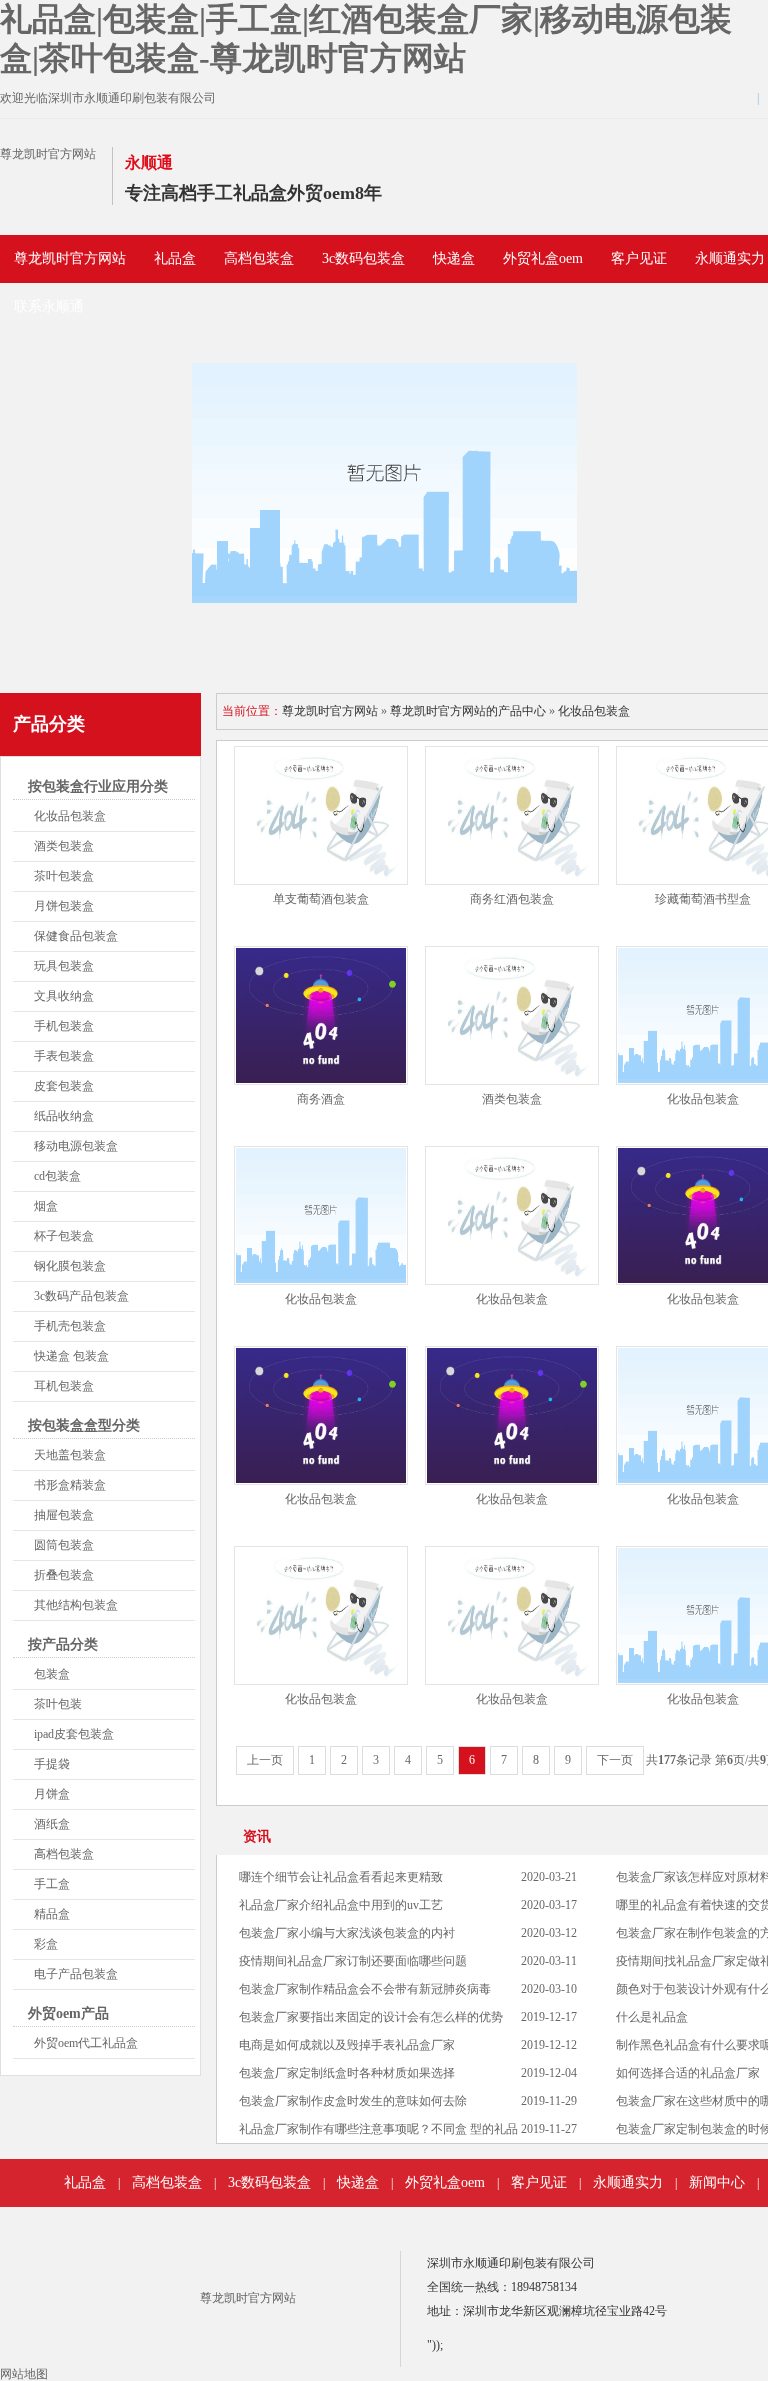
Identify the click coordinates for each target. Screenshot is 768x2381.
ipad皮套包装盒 (74, 1734)
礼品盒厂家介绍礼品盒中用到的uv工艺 (341, 1905)
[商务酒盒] (321, 1015)
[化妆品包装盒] (321, 1215)
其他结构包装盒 (76, 1605)
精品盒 (52, 1914)
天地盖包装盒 (70, 1455)
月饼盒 (52, 1794)
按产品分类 (63, 1644)
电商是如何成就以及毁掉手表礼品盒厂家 (347, 2045)
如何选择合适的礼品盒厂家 (688, 2073)
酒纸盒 (52, 1824)
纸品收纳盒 (64, 1116)
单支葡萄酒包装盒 (321, 899)
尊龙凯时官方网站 (48, 154)
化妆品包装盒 (70, 816)
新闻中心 (717, 2182)
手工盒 (52, 1884)
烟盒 (46, 1206)
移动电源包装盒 (76, 1146)
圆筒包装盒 (64, 1545)
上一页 (265, 1760)
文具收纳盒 (64, 996)
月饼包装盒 (64, 906)
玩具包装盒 (64, 966)
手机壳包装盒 (70, 1326)
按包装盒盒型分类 (84, 1425)
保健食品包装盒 (76, 936)
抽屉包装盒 (64, 1515)
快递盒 (454, 258)
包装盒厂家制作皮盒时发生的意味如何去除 (353, 2101)
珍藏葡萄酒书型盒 (703, 899)
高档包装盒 (259, 258)
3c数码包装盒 (363, 258)
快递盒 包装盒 (71, 1356)
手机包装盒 (64, 1026)
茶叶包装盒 (64, 876)
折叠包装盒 (64, 1575)
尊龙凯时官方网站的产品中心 (468, 711)
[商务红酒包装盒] (512, 815)
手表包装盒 (64, 1056)
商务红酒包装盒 (512, 899)
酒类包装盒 (64, 846)
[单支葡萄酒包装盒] (321, 815)
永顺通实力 (628, 2182)
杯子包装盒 (64, 1236)
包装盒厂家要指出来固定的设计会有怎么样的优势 (371, 2017)
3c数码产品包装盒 (81, 1296)
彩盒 (46, 1944)
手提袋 (52, 1764)
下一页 (615, 1760)
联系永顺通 (49, 306)
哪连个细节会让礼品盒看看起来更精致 (341, 1877)
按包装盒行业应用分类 (98, 786)
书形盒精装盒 (70, 1485)
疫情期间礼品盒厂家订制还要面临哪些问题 (353, 1961)
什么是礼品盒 (652, 2017)
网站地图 (24, 2374)
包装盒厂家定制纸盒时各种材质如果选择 (347, 2073)
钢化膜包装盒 (70, 1266)
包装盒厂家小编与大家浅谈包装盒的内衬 (347, 1933)
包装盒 (52, 1674)
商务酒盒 (321, 1099)
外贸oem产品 (68, 2013)
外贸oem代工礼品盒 (86, 2043)
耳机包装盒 (64, 1386)
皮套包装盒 (64, 1086)
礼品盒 (175, 258)
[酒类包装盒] (512, 1015)
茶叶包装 (58, 1704)
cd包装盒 (57, 1176)
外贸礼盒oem (543, 258)
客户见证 (639, 258)
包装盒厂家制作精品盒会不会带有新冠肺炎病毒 (365, 1989)
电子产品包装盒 (76, 1974)
